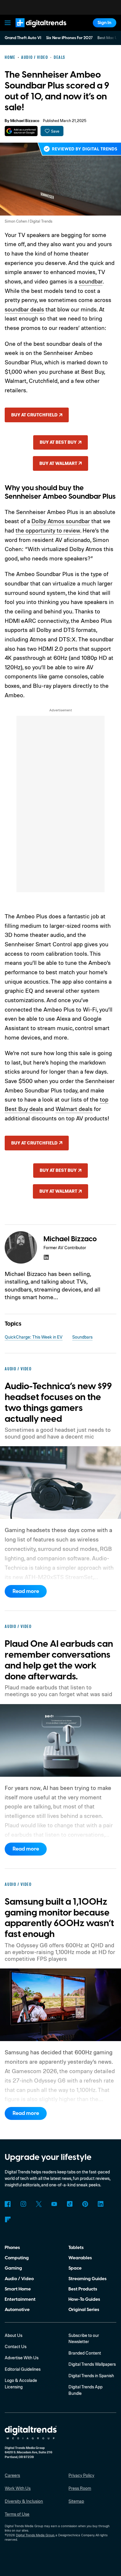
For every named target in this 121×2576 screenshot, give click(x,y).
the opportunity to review (48, 530)
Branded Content (85, 2353)
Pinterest (85, 2204)
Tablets (76, 2248)
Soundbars (82, 1337)
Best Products (83, 2289)
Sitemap (76, 2501)
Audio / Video (19, 2279)
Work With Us (18, 2488)
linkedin (46, 1257)
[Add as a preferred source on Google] (21, 131)
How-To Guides (84, 2299)
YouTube (54, 2204)
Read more (26, 1591)
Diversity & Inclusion (24, 2501)
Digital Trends (34, 30)
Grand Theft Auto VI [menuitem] (23, 38)
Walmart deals (74, 1109)
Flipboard (8, 2220)
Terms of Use (17, 2514)
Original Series (84, 2310)
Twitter (39, 2204)
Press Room (80, 2488)
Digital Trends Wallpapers (92, 2364)
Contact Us (16, 2346)
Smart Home (18, 2289)
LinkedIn (101, 2204)
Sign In (104, 23)
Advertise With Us (22, 2358)
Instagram (23, 2204)
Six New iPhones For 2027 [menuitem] (69, 38)
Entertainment (20, 2299)
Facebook (8, 2204)
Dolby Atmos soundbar (61, 521)
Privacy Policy (81, 2475)
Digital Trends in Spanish (91, 2376)
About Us (14, 2335)
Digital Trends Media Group (35, 2535)
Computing (17, 2258)
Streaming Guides (88, 2279)
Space (75, 2268)
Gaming (13, 2268)
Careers (12, 2475)
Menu (8, 23)
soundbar (91, 281)
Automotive (17, 2310)
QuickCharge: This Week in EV (34, 1337)
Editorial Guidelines (23, 2369)
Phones (12, 2248)
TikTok (70, 2204)
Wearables (80, 2258)
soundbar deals (24, 309)
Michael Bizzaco (25, 121)
